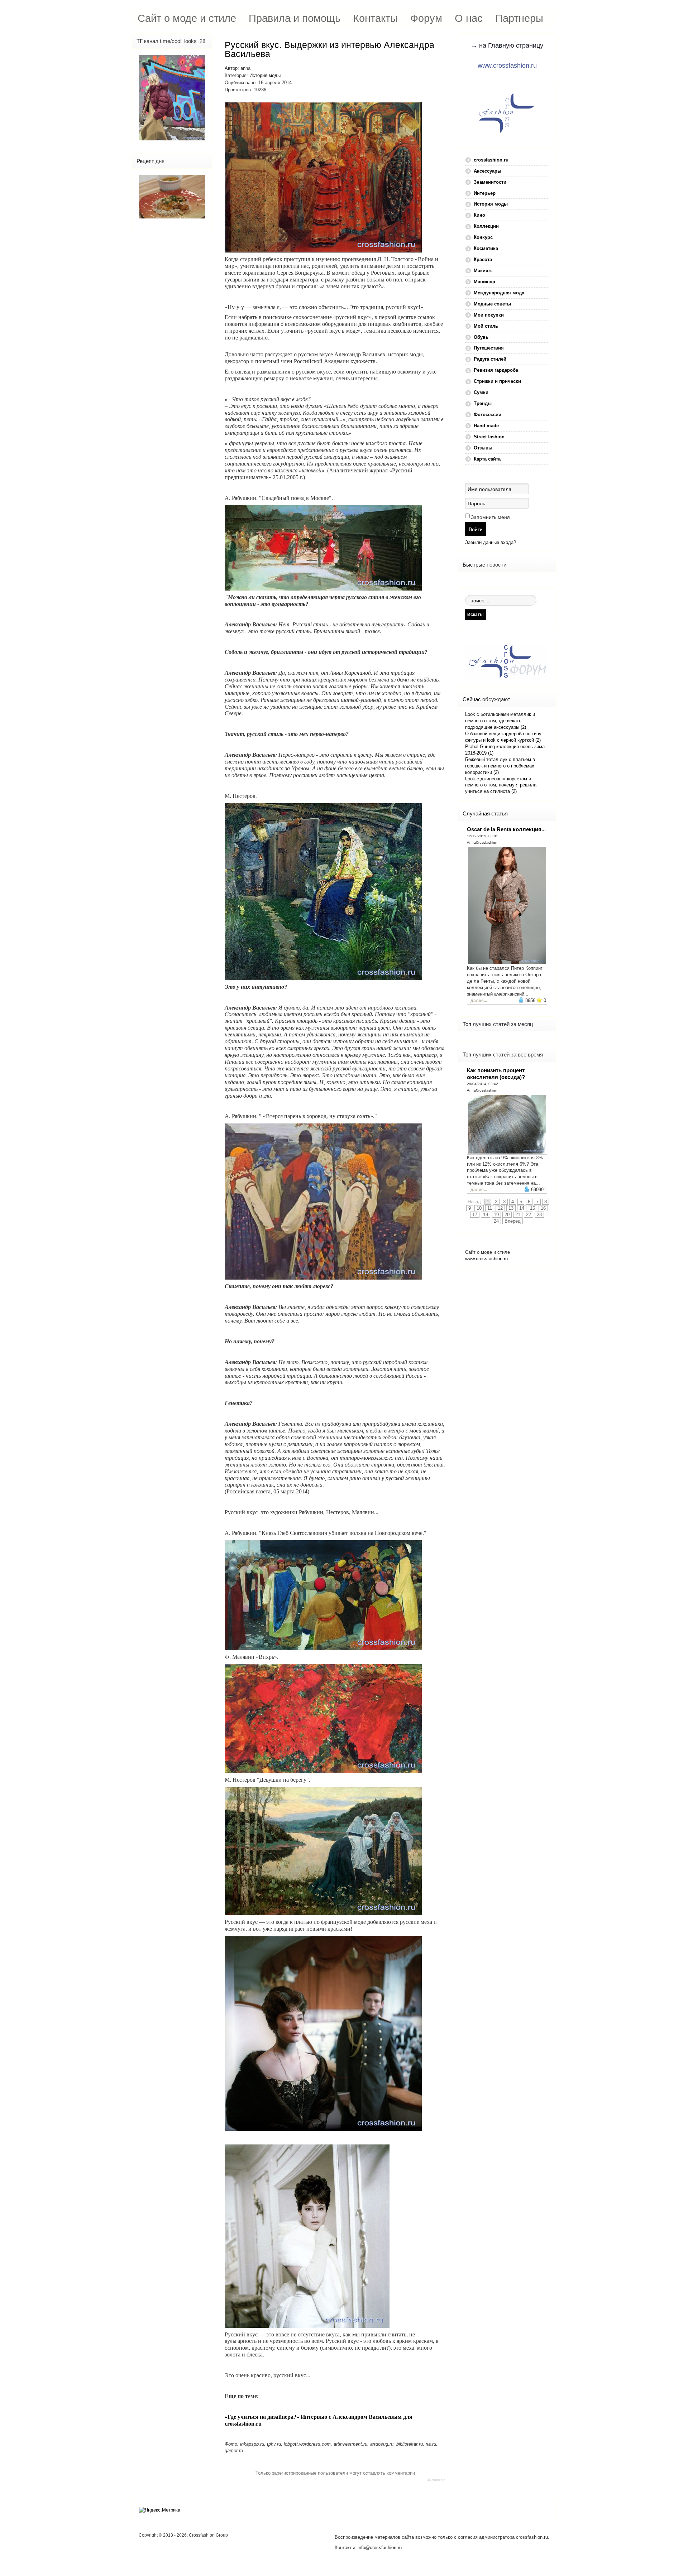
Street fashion (489, 437)
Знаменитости (490, 182)
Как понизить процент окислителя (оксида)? (496, 1074)
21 (518, 1215)
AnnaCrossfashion (482, 842)
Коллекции (486, 226)
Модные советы (492, 304)
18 (486, 1215)
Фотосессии (488, 415)
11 (490, 1208)
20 (507, 1215)
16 (543, 1208)
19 (496, 1215)
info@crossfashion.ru (380, 2548)
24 (496, 1221)
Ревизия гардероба (496, 370)
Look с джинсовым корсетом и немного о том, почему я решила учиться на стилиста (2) (501, 785)
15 (532, 1208)
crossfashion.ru (491, 160)
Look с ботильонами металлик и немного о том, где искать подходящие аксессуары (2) (500, 721)
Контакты (375, 18)
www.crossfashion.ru (507, 66)
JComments (436, 2480)
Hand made (486, 426)
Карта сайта (487, 459)
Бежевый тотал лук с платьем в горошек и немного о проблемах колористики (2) (500, 766)
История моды (265, 75)
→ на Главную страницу (507, 45)
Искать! (476, 614)
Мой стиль (486, 326)
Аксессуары (488, 171)
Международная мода (499, 293)
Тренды (483, 403)
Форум (426, 18)
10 (479, 1208)
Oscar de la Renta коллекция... (506, 829)
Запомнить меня (490, 517)
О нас (469, 18)
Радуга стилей (490, 359)
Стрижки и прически (497, 381)
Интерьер (485, 193)
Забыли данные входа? (491, 542)
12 (500, 1208)
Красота (483, 259)
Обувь (481, 337)
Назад (474, 1202)
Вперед (513, 1221)
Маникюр (484, 282)
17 (475, 1215)
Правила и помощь (295, 18)
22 (529, 1215)
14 (522, 1208)
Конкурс (483, 237)
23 (539, 1215)
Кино (479, 215)
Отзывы (483, 448)
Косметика (486, 248)
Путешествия (489, 348)
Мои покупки (489, 315)
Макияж (483, 271)
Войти (476, 529)
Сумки (481, 392)
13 (511, 1208)
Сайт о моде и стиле (187, 18)
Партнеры (519, 18)
